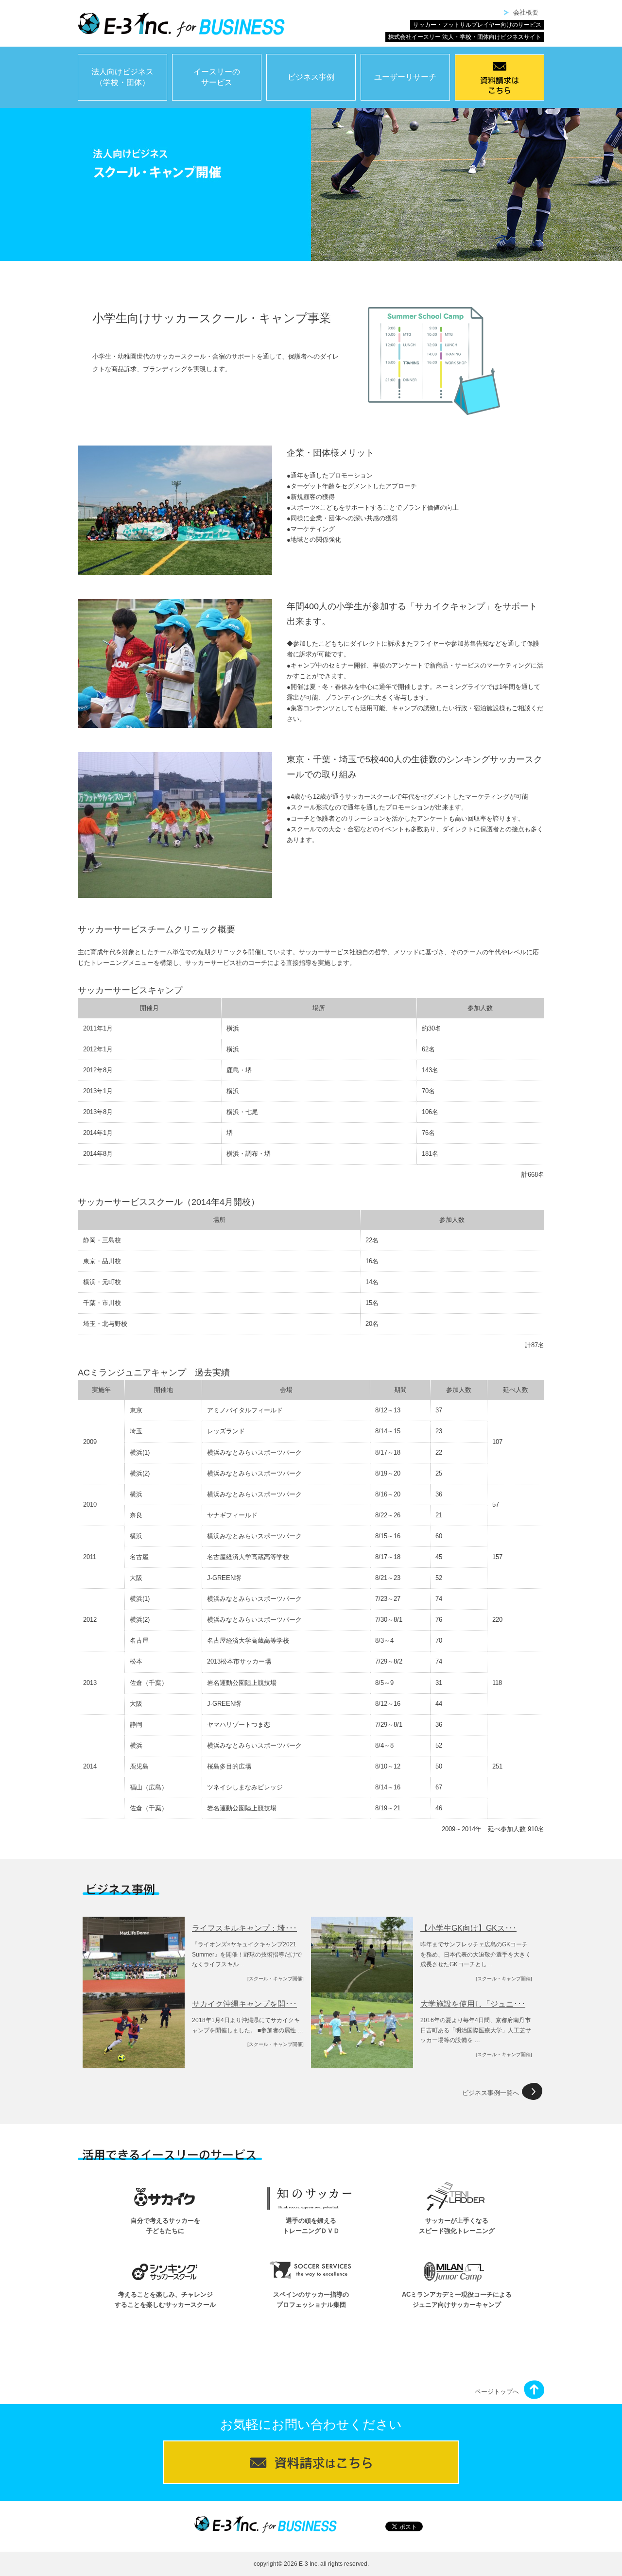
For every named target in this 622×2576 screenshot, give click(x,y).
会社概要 (526, 12)
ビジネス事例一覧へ (491, 2093)
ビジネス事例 (311, 77)
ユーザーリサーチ (405, 77)
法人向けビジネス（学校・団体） (122, 77)
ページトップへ (497, 2392)
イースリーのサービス (217, 77)
